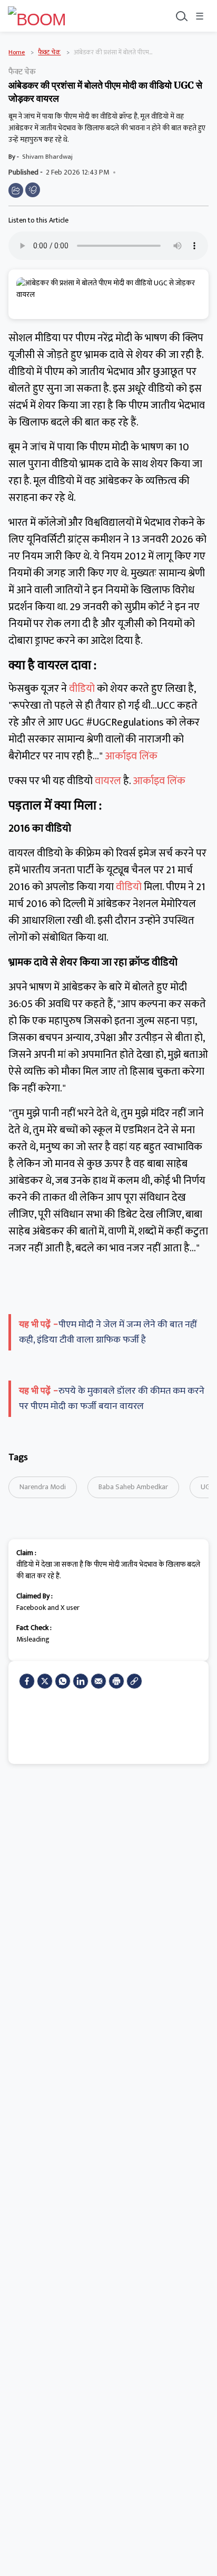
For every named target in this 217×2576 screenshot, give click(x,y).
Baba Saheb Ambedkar (133, 1487)
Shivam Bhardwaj (47, 157)
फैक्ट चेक (49, 52)
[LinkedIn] (81, 1681)
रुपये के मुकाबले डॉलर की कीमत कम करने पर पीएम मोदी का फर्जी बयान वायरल (112, 1399)
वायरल (109, 781)
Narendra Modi (43, 1487)
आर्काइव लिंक (131, 756)
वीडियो (83, 689)
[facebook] (27, 1681)
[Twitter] (45, 1681)
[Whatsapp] (63, 1681)
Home (17, 52)
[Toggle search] (181, 16)
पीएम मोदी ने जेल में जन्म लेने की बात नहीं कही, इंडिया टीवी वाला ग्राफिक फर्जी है (108, 1332)
